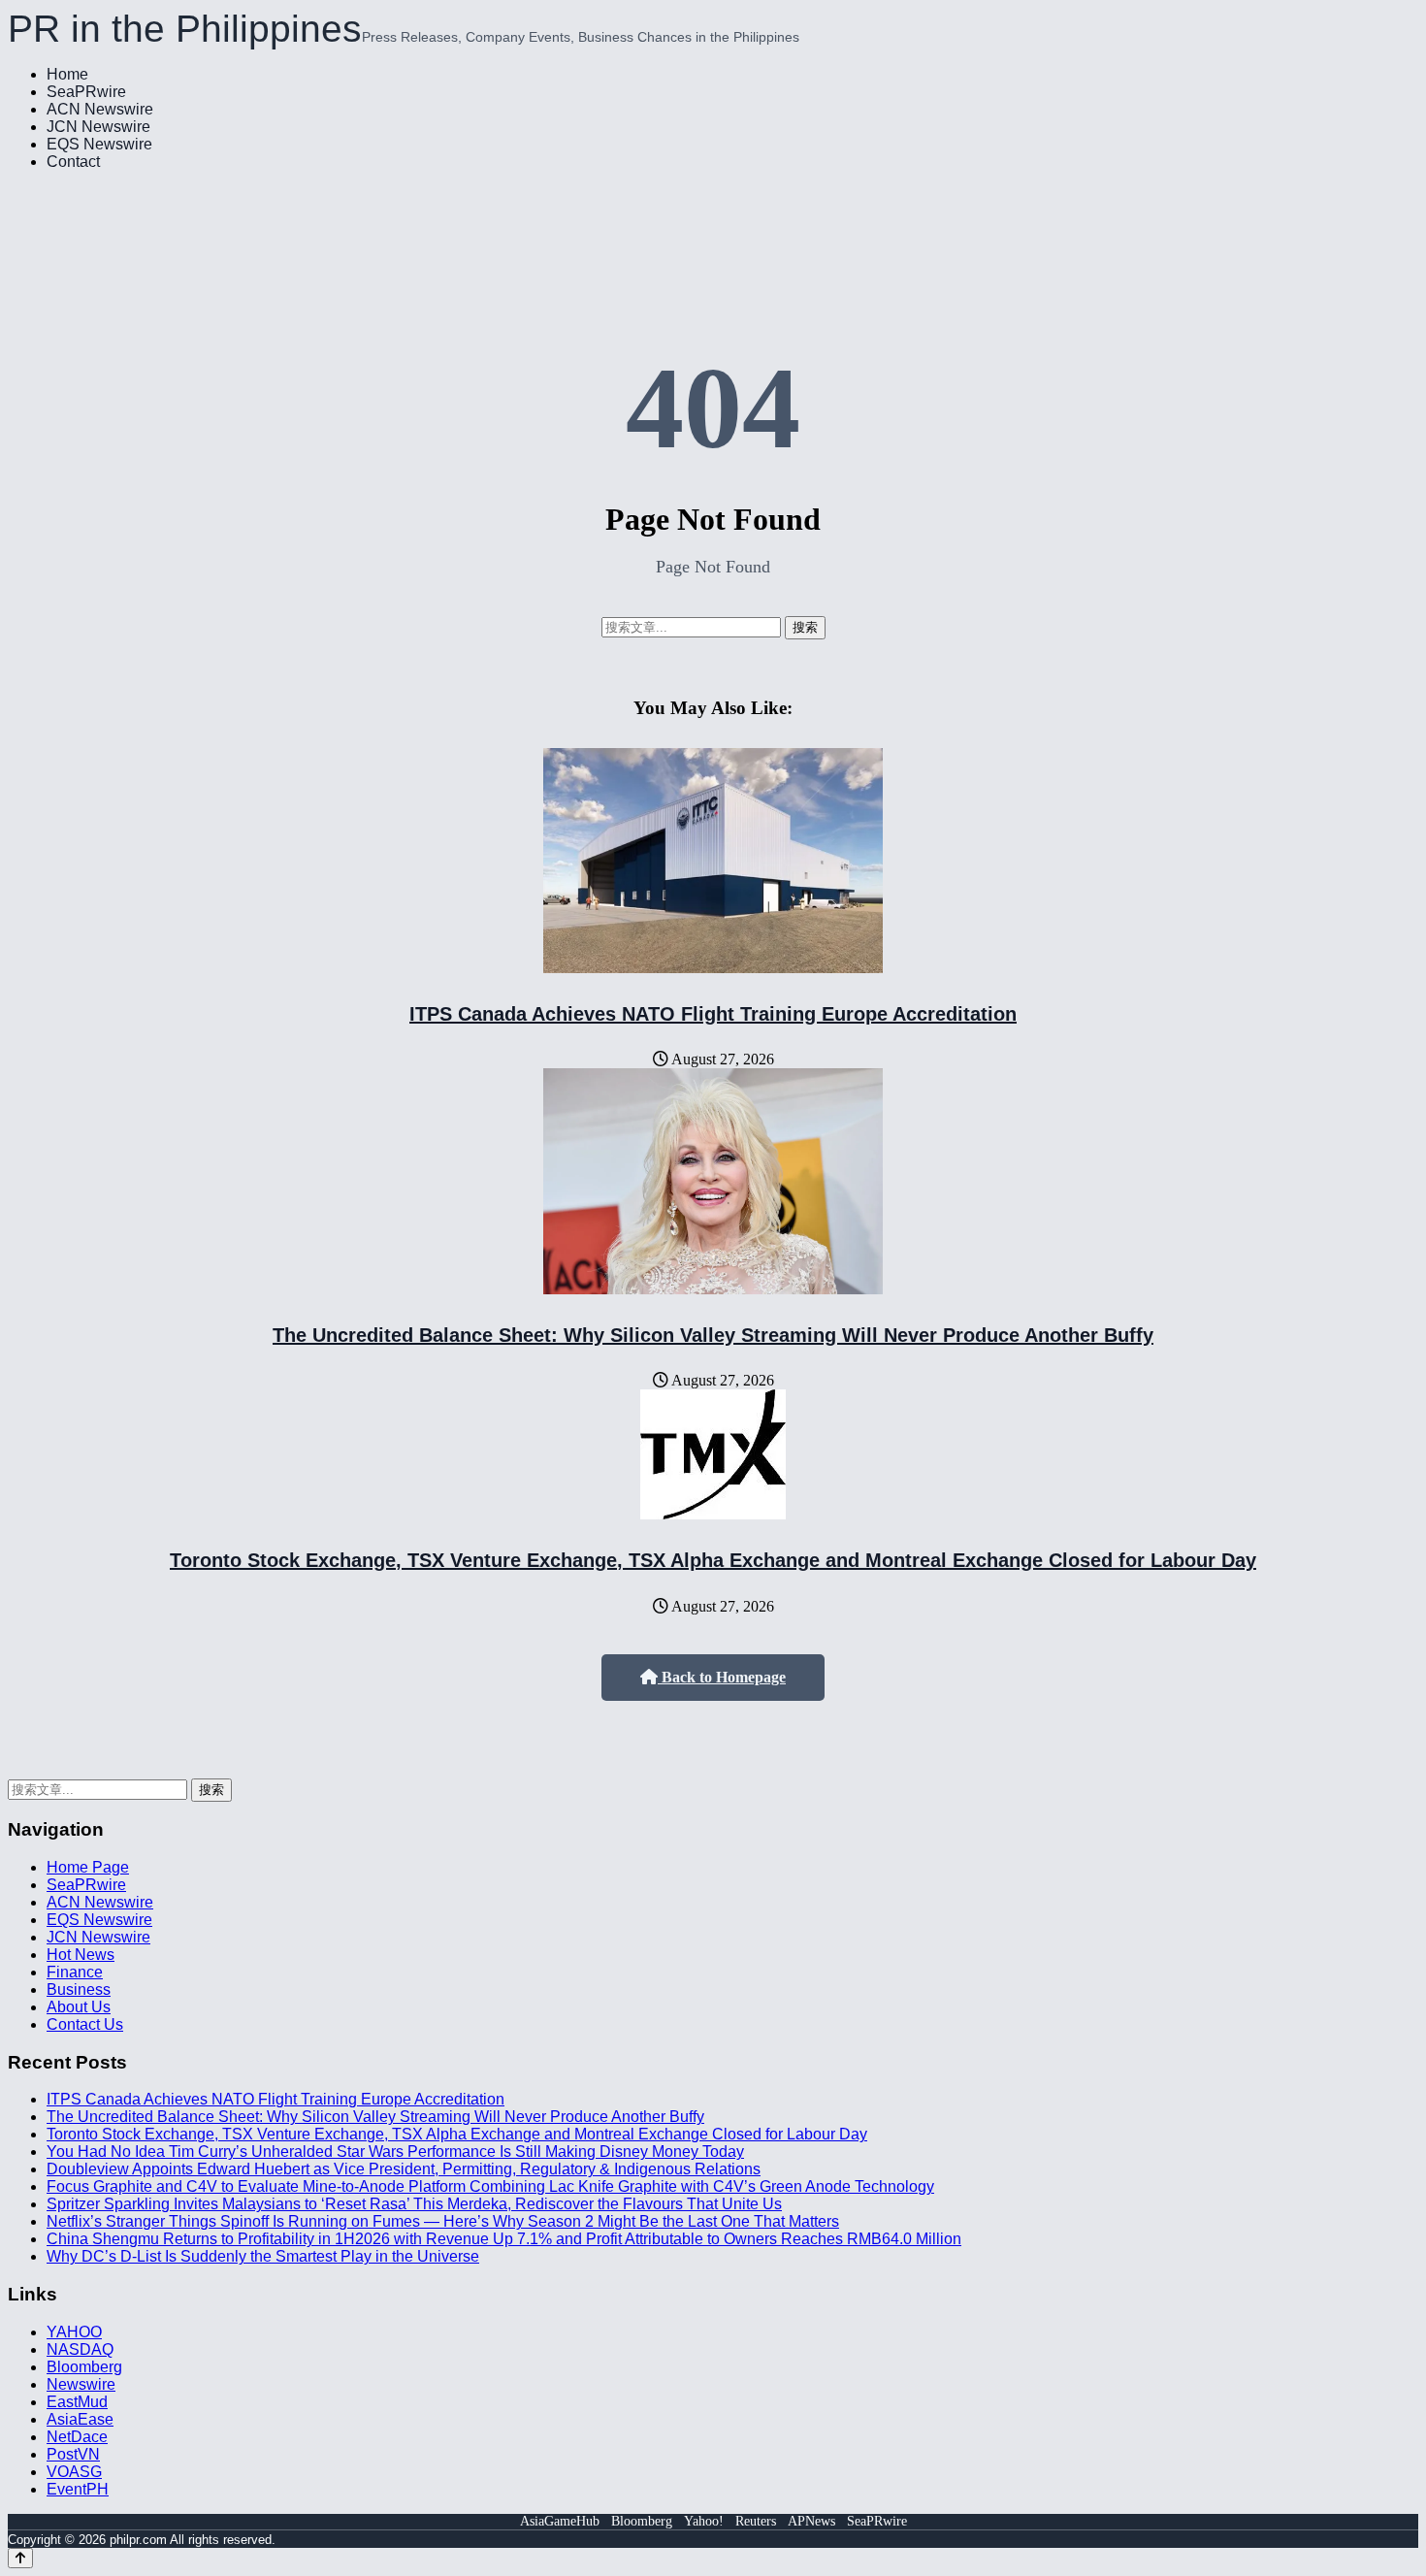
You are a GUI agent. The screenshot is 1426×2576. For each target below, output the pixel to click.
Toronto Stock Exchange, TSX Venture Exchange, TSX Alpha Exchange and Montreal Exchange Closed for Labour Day (713, 1560)
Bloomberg (84, 2367)
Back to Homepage (722, 1677)
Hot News (81, 1955)
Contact (73, 162)
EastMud (77, 2402)
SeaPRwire (86, 92)
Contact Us (85, 2024)
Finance (75, 1972)
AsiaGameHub (560, 2521)
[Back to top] (20, 2558)
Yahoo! (704, 2521)
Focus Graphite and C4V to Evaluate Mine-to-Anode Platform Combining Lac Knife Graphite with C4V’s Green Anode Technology (490, 2186)
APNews (811, 2521)
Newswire (81, 2384)
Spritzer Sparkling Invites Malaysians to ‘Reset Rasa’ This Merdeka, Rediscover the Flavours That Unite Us (414, 2204)
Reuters (756, 2521)
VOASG (74, 2472)
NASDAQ (80, 2349)
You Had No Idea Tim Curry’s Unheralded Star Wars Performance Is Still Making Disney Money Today (395, 2152)
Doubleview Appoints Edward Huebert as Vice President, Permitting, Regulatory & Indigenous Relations (404, 2169)
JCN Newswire (98, 127)
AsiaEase (80, 2419)
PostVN (73, 2454)
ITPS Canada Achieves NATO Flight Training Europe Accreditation (713, 1014)
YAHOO (74, 2332)
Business (79, 1989)
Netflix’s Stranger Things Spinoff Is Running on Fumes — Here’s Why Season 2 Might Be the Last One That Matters (443, 2221)
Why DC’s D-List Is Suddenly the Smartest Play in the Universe (263, 2256)
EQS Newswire (99, 144)
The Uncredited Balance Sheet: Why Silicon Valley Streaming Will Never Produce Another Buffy (713, 1335)
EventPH (78, 2489)
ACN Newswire (100, 109)
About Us (79, 2007)
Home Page (88, 1867)
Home (67, 74)
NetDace (77, 2437)
